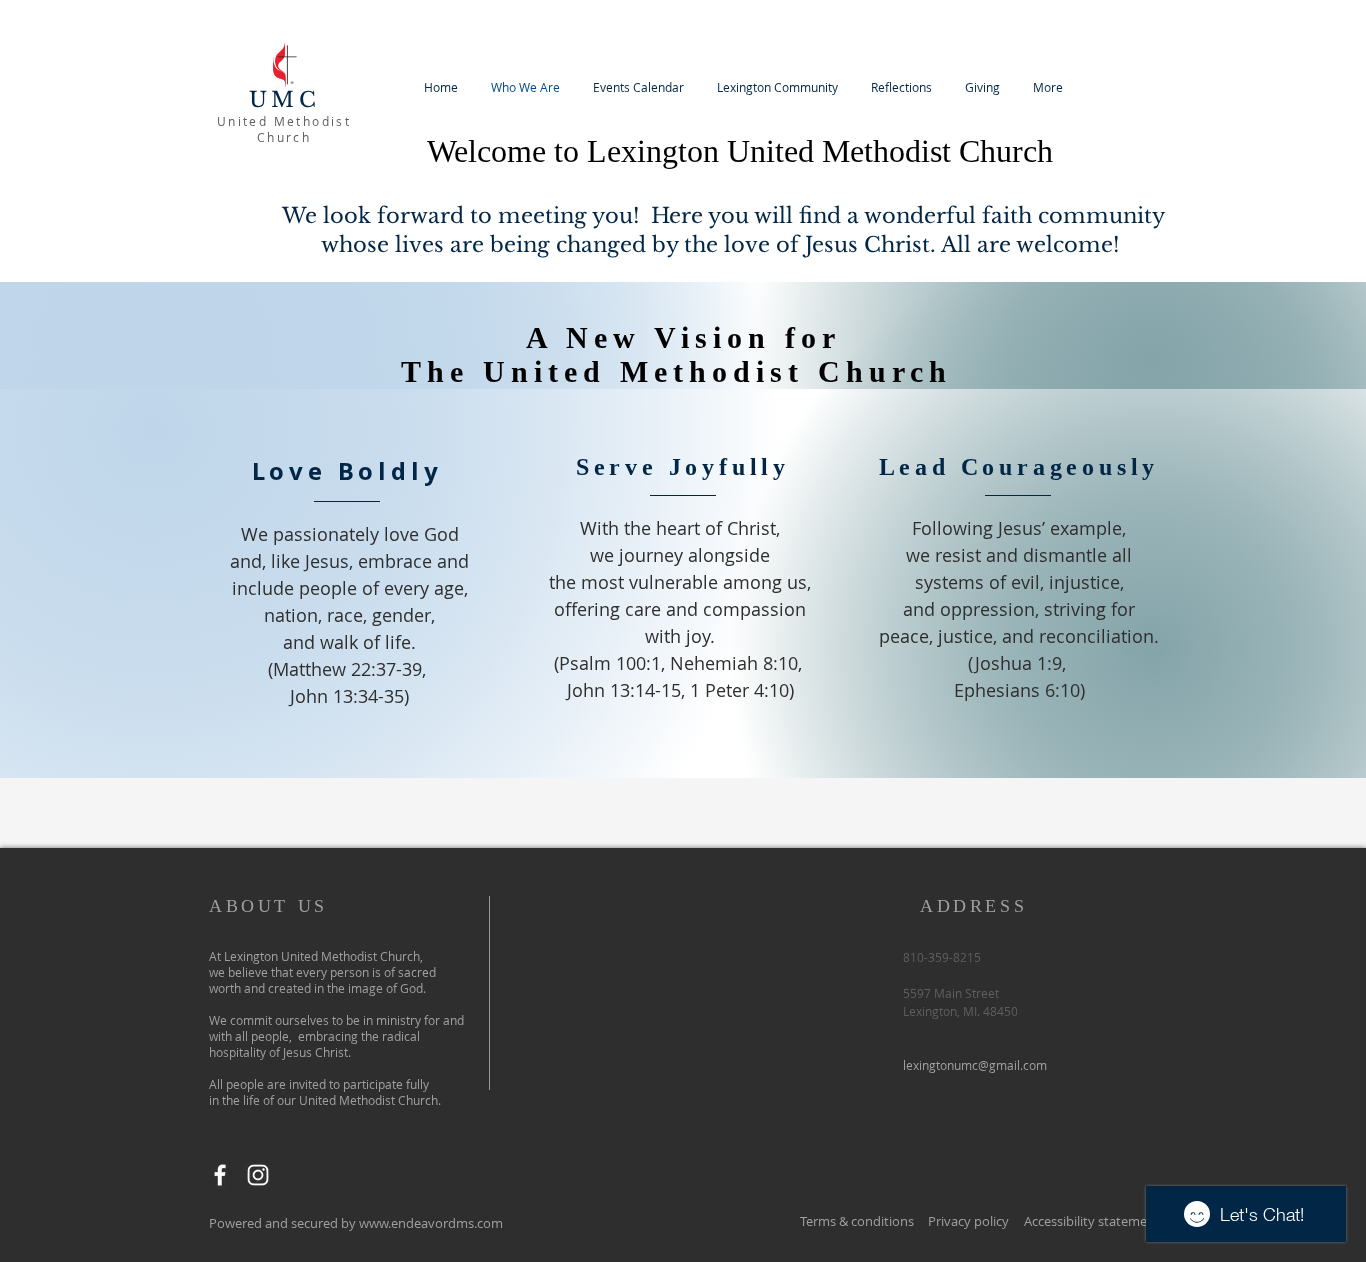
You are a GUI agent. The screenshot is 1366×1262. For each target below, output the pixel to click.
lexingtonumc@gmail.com (975, 1065)
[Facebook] (220, 1175)
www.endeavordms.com (431, 1223)
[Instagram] (258, 1175)
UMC (284, 100)
